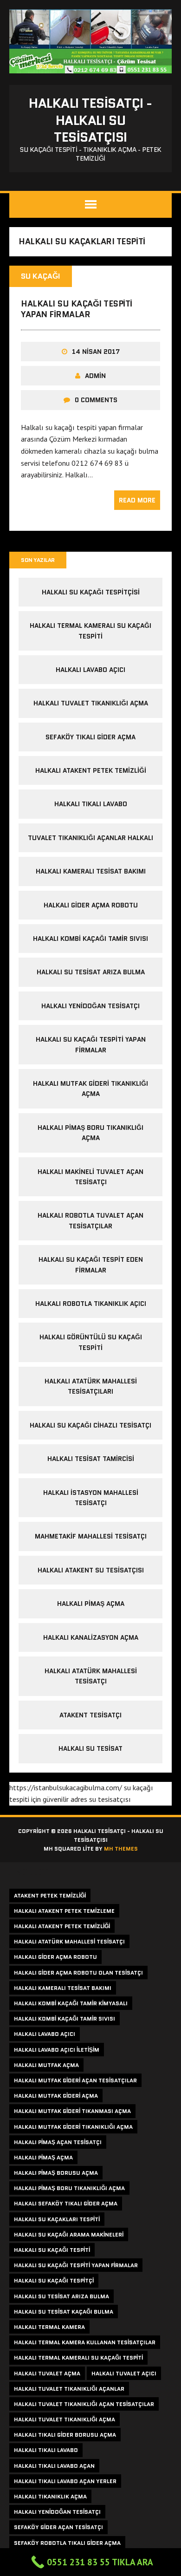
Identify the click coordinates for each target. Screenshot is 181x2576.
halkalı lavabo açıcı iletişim (57, 2050)
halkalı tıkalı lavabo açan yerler (65, 2481)
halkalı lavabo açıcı (90, 670)
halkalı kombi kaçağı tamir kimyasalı (71, 2003)
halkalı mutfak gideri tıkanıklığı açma (73, 2127)
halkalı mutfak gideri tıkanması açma (72, 2111)
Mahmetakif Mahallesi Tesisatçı (91, 1536)
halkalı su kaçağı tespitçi (54, 2280)
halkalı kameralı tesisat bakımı (91, 871)
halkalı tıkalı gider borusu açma (65, 2435)
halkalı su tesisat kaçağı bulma (64, 2312)
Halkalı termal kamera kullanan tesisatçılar (85, 2342)
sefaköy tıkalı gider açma (90, 737)
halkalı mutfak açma (46, 2065)
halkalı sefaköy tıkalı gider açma (66, 2203)
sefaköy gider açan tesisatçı (58, 2527)
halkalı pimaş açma (91, 1604)
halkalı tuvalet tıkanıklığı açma (91, 703)
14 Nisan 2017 (96, 352)
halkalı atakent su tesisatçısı (91, 1570)
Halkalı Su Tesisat (90, 1748)
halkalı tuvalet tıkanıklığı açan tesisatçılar (84, 2404)
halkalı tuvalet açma (47, 2373)
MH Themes (121, 1849)
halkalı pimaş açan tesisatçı (58, 2142)
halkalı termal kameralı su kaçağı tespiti (78, 2358)
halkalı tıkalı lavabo (91, 804)
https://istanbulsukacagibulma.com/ (66, 1787)
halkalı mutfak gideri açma (56, 2096)
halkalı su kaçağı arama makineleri (69, 2234)
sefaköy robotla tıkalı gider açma (67, 2543)
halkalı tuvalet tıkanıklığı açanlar (69, 2389)
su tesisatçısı (110, 1799)
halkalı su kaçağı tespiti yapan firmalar (77, 309)
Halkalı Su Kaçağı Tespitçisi (91, 592)
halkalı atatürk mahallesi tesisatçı (69, 1941)
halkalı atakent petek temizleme (64, 1911)
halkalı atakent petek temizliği (91, 770)
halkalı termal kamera (49, 2327)
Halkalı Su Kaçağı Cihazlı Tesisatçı (90, 1425)
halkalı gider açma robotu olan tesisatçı (78, 1973)
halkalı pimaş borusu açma (56, 2173)
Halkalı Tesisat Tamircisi (91, 1459)
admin (95, 376)
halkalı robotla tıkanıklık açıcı (91, 1304)
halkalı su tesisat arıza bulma (91, 972)
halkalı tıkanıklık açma (50, 2496)
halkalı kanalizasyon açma (91, 1637)
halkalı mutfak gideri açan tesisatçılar (75, 2080)
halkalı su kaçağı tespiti (52, 2250)
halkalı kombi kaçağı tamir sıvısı (90, 939)
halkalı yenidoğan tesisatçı (90, 1006)
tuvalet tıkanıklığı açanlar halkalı (90, 838)
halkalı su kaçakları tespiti (57, 2219)
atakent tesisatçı (90, 1715)
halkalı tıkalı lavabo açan (54, 2466)
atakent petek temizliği (50, 1895)
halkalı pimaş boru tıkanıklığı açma (69, 2188)
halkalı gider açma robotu (91, 905)
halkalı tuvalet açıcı (124, 2373)
